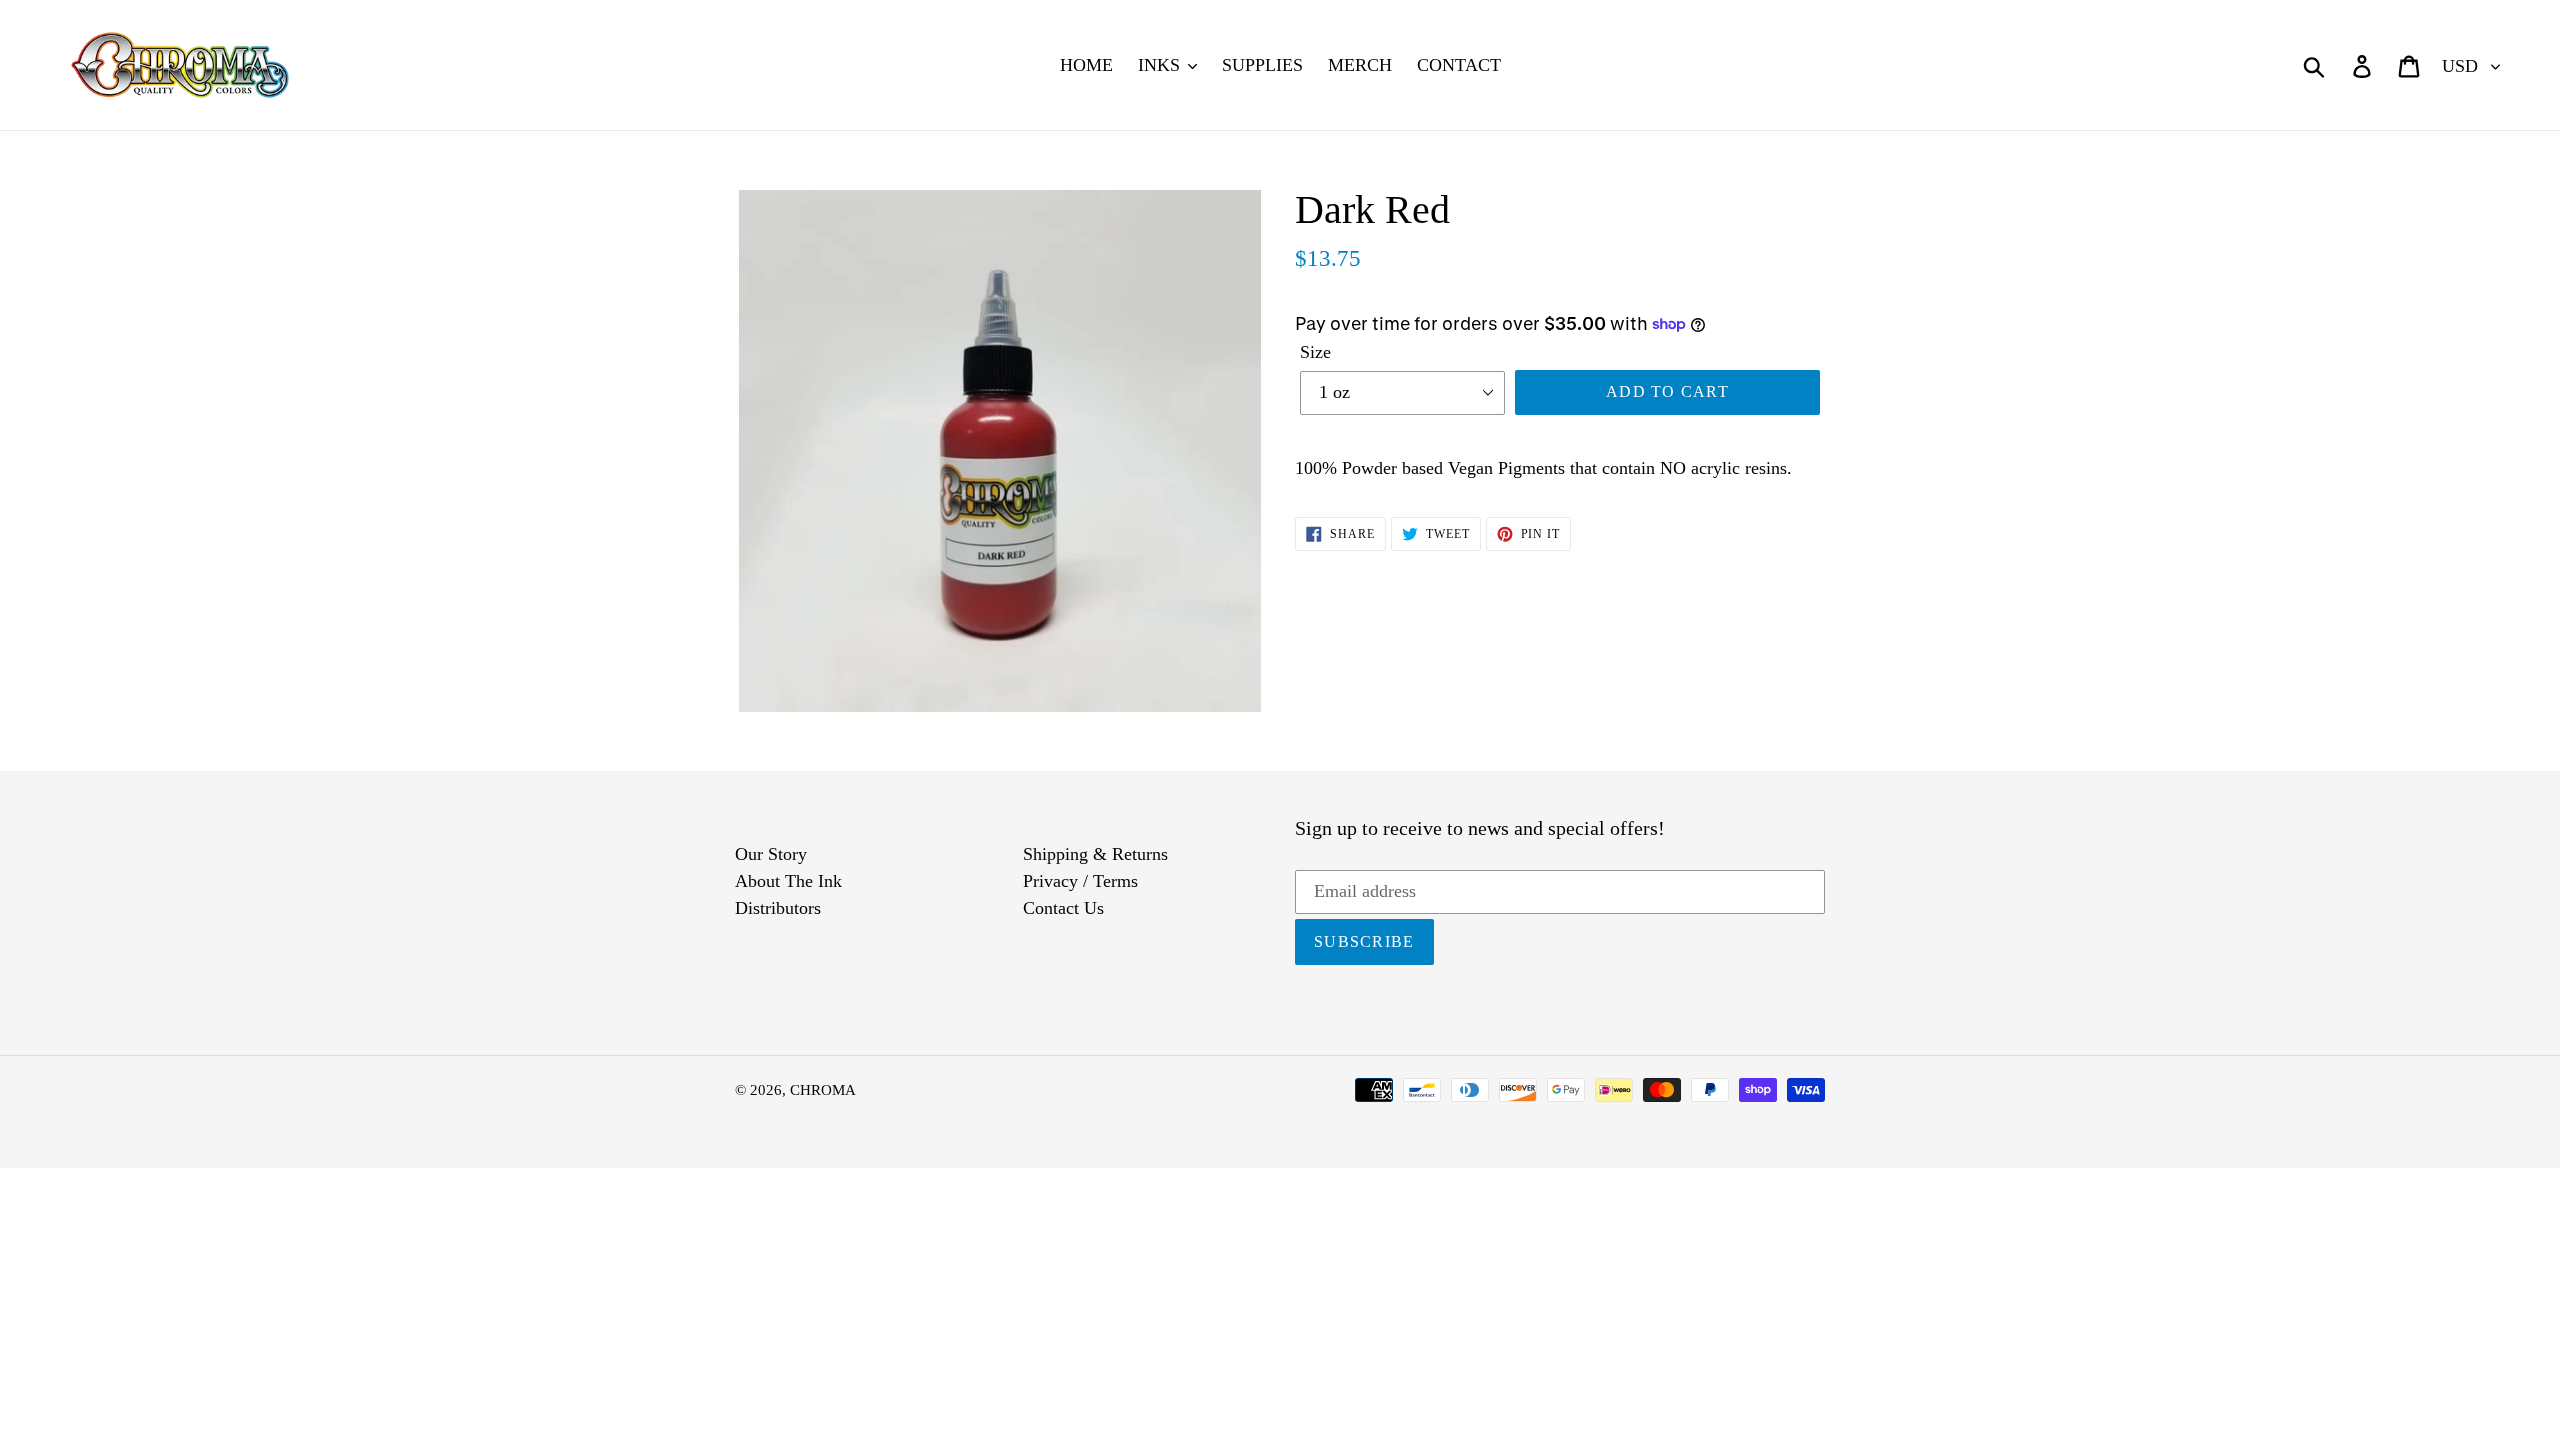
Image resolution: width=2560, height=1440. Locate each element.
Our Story (771, 854)
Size (1315, 352)
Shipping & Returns (1095, 854)
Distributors (778, 908)
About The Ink (788, 881)
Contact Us (1063, 908)
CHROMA (823, 1090)
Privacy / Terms (1080, 881)
